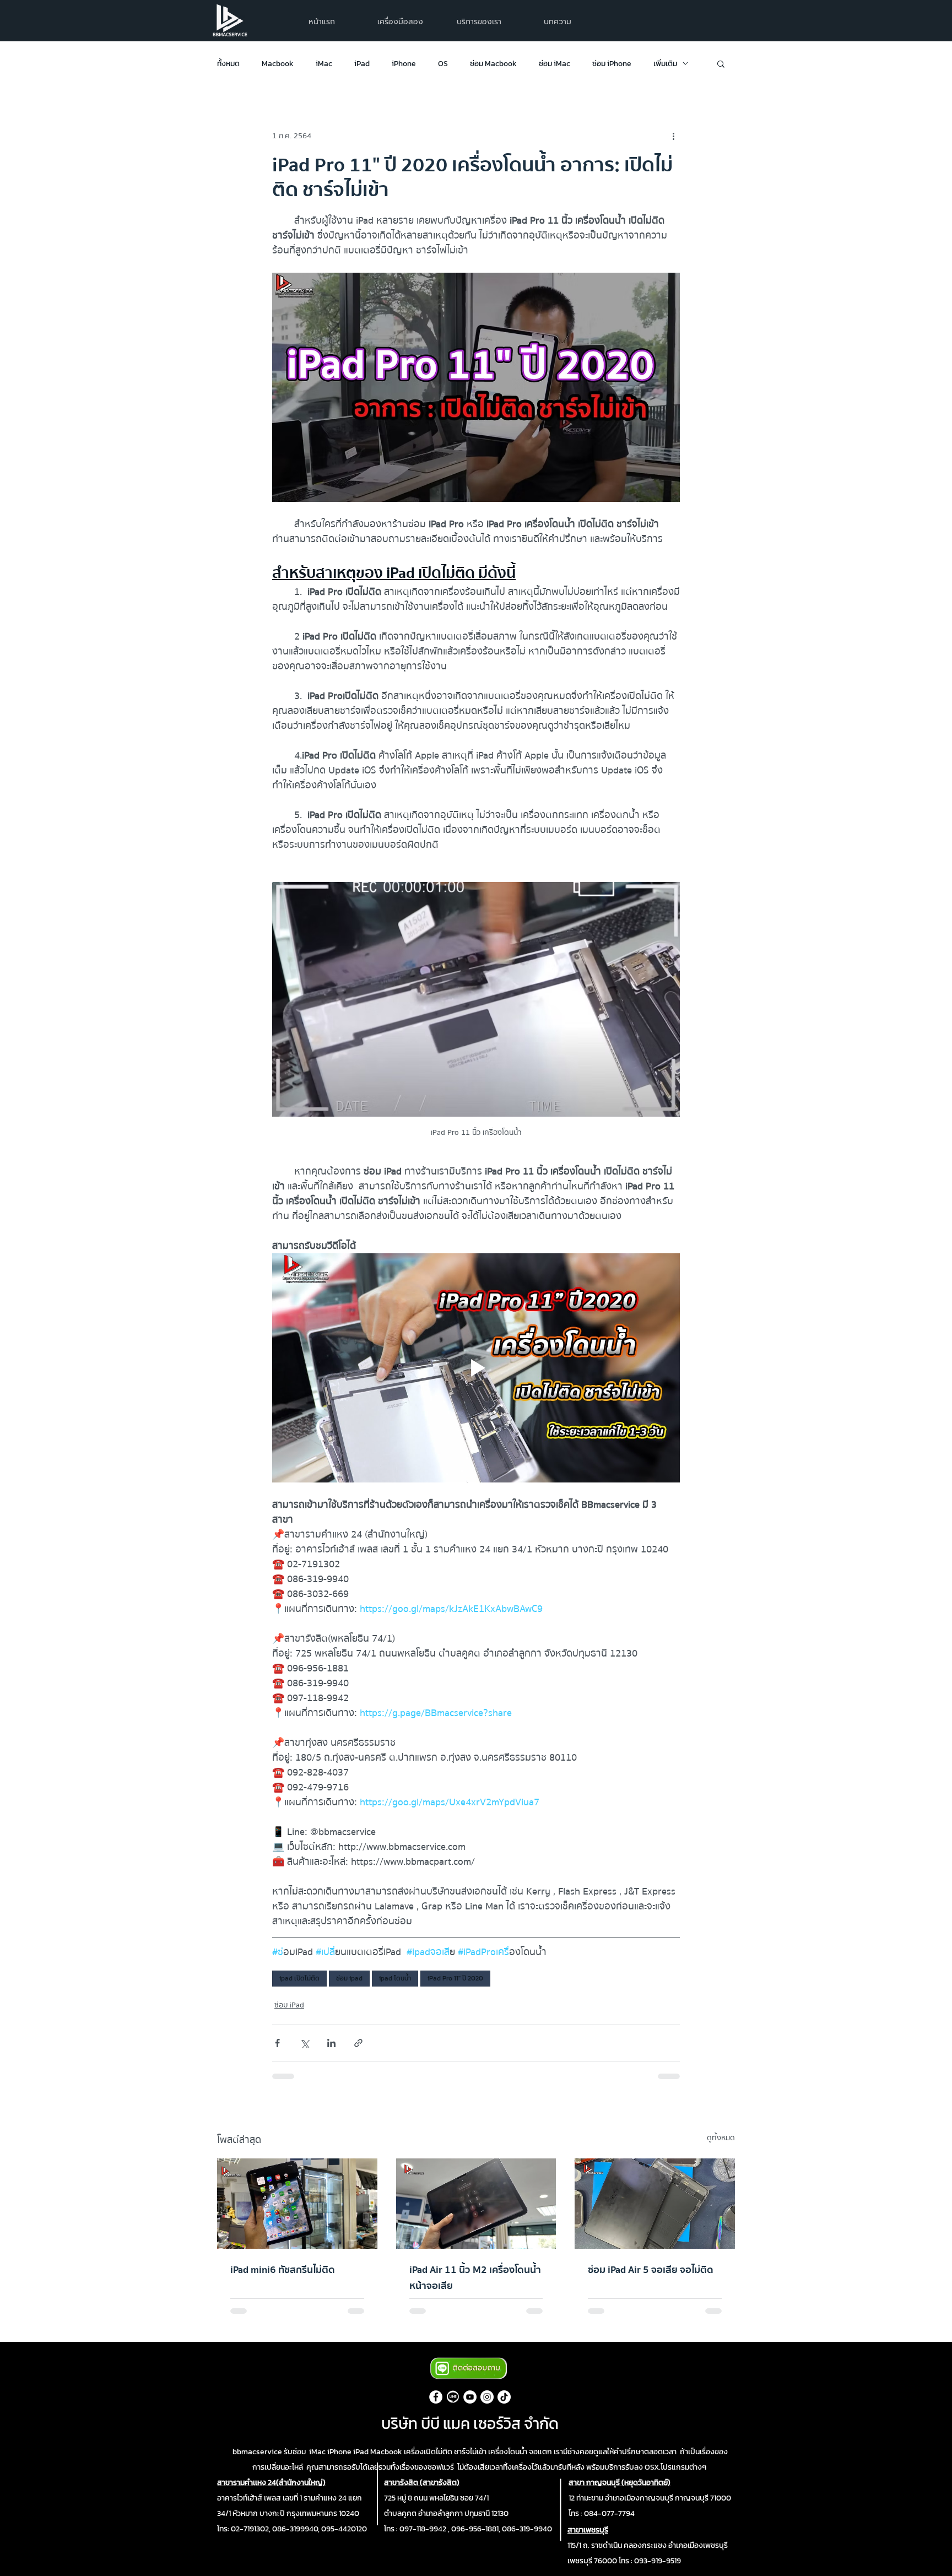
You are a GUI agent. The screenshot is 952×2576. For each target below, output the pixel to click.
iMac (324, 64)
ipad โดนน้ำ (395, 1978)
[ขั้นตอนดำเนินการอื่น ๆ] (673, 136)
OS (443, 64)
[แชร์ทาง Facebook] (277, 2043)
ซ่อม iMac (555, 64)
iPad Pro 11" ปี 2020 (455, 1978)
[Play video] (476, 1368)
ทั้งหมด (228, 64)
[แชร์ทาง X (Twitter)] (304, 2043)
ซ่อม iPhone (612, 64)
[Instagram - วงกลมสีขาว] (487, 2397)
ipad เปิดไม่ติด (299, 1978)
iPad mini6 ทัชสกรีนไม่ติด (283, 2270)
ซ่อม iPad (289, 2006)
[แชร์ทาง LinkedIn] (331, 2043)
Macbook (278, 64)
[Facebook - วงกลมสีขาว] (436, 2397)
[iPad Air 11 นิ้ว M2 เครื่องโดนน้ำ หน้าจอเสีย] (476, 2204)
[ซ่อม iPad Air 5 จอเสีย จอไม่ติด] (655, 2203)
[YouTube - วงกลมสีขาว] (470, 2397)
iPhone (404, 64)
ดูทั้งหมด (721, 2138)
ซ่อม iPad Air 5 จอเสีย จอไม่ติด (651, 2270)
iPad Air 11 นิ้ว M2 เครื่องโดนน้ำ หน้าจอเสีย (475, 2278)
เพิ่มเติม (665, 64)
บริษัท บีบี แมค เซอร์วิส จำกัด (470, 2423)
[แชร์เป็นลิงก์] (358, 2043)
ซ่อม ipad (349, 1978)
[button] (479, 22)
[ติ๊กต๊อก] (504, 2397)
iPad (362, 64)
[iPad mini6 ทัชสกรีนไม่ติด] (297, 2203)
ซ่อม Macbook (493, 64)
